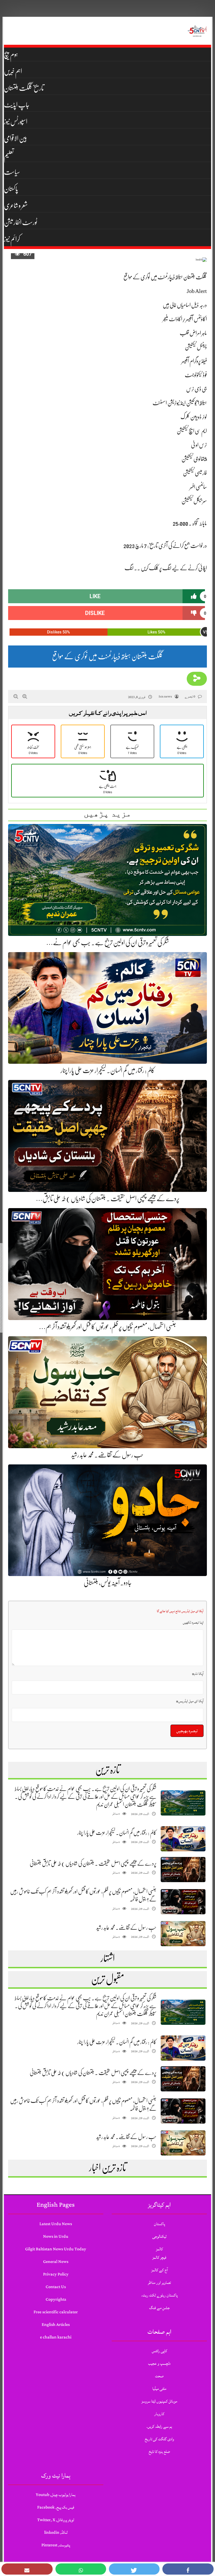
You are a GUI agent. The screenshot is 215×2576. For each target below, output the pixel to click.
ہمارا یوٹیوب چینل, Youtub (56, 2495)
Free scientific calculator (56, 2312)
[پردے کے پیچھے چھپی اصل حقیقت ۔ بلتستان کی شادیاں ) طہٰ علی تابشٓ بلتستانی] (183, 1870)
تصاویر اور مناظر (159, 2283)
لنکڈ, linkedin (56, 2532)
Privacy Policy (56, 2274)
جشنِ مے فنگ (159, 2308)
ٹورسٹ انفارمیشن (21, 222)
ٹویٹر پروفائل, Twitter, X (56, 2520)
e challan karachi (56, 2337)
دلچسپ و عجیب (159, 2364)
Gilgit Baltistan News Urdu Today (56, 2249)
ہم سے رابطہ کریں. (159, 2426)
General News (56, 2262)
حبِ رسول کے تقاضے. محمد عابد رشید (107, 1455)
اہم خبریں (13, 71)
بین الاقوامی (16, 138)
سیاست (12, 172)
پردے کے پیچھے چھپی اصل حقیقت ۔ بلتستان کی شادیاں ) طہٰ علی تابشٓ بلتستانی (93, 1864)
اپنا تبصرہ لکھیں (193, 1622)
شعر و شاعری (16, 206)
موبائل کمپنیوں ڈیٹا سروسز (159, 2401)
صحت (159, 2376)
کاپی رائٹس (159, 2351)
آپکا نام (198, 1674)
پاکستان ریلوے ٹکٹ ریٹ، (159, 2295)
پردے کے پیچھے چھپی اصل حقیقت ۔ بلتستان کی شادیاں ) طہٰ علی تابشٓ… (108, 1199)
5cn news (165, 697)
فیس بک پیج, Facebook (56, 2507)
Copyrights (56, 2299)
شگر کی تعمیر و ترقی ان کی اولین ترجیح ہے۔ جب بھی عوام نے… (108, 943)
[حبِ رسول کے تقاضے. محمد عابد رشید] (183, 1934)
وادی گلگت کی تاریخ (159, 2439)
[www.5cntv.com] (197, 31)
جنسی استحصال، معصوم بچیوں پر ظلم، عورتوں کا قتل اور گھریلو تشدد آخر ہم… (107, 1327)
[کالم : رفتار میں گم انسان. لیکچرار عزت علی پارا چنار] (183, 1839)
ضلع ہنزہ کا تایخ (159, 2452)
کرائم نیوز (12, 239)
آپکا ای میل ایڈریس (190, 1701)
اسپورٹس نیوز (16, 122)
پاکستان (11, 189)
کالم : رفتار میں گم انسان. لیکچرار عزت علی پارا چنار (108, 1070)
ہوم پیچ (11, 55)
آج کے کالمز (159, 2270)
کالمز (159, 2249)
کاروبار (159, 2414)
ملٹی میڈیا (159, 2389)
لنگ (129, 568)
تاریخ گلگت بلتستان (24, 88)
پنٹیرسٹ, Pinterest (56, 2545)
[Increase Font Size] (25, 696)
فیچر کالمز (159, 2257)
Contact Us (56, 2287)
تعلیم (9, 155)
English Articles (56, 2325)
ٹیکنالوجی (159, 2236)
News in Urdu (56, 2236)
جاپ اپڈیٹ (17, 105)
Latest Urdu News (56, 2224)
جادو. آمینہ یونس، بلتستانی (108, 1583)
